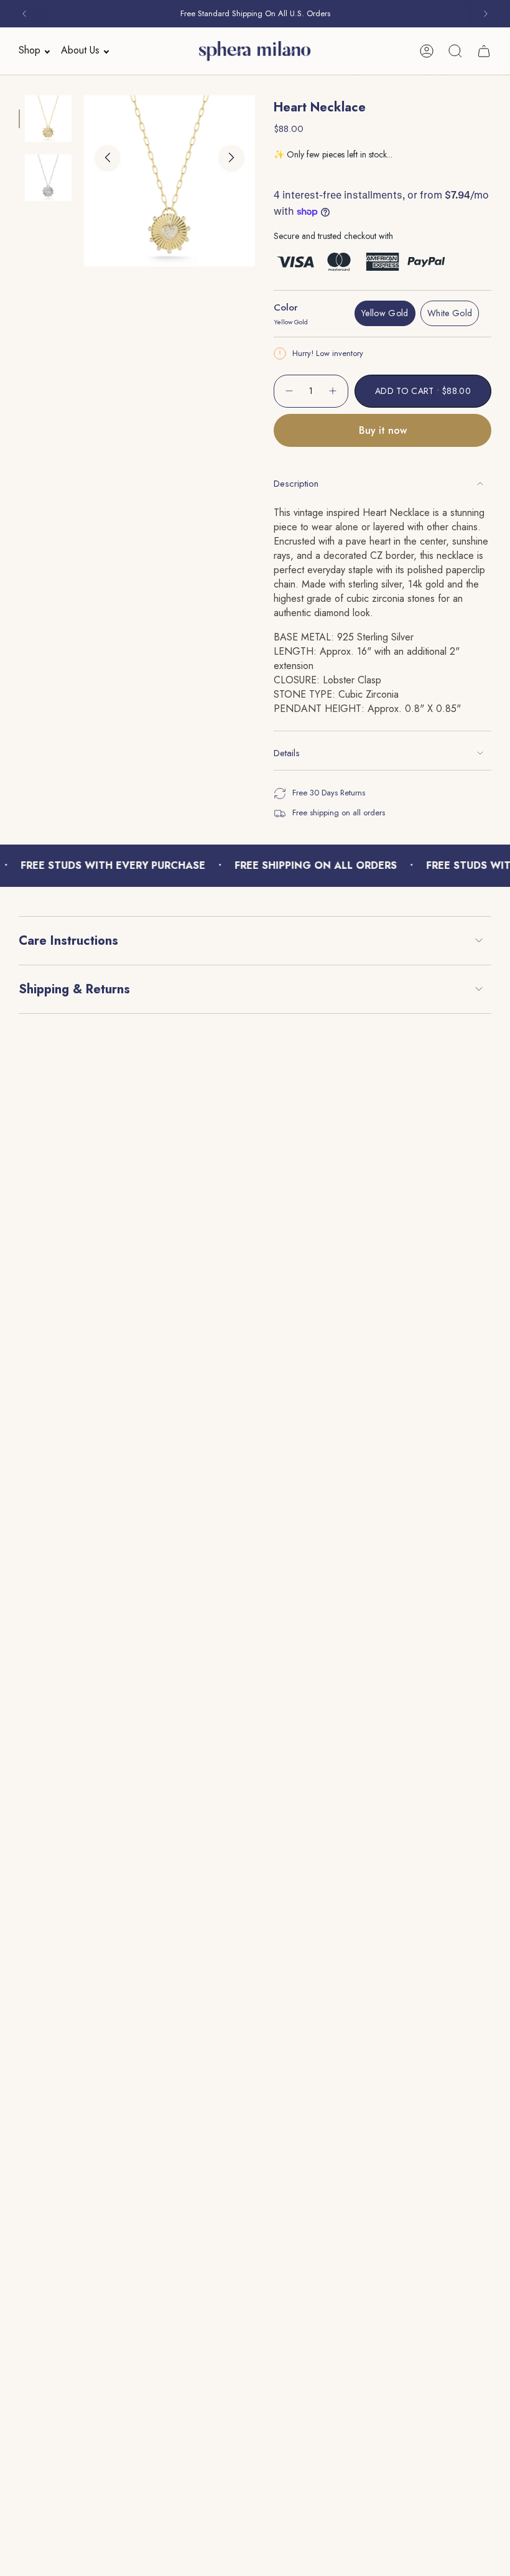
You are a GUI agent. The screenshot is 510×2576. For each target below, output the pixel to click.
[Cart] (484, 51)
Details (287, 753)
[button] (30, 51)
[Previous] (24, 14)
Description (296, 484)
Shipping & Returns (74, 989)
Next (231, 157)
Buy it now (383, 430)
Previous (108, 157)
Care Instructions (68, 941)
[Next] (486, 14)
